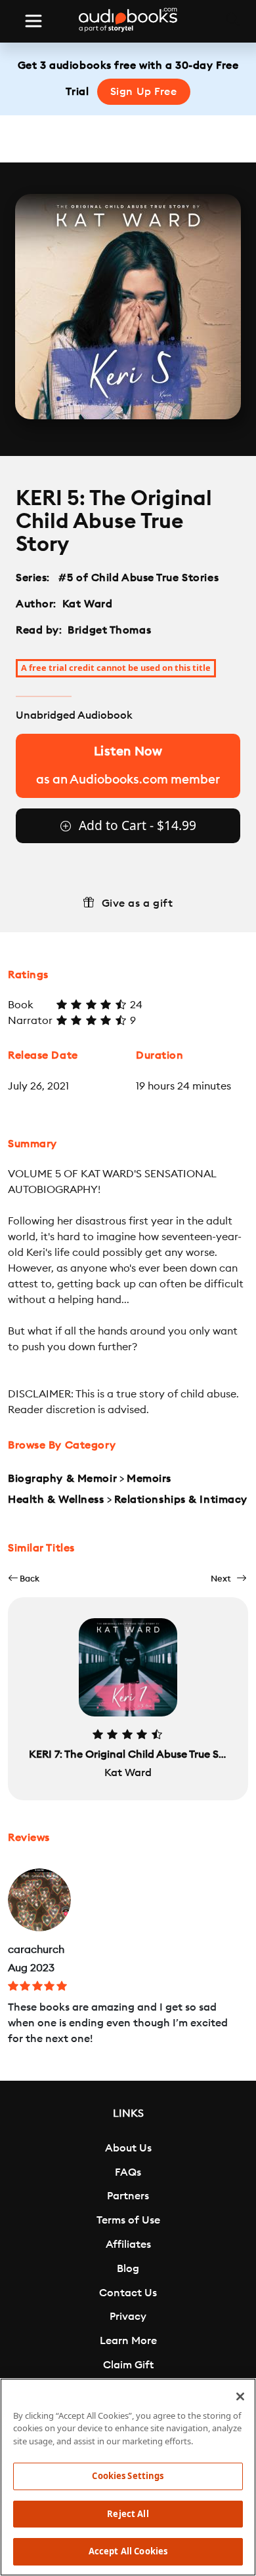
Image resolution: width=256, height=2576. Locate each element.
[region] (128, 2477)
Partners (128, 2196)
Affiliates (128, 2245)
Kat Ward (87, 604)
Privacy (128, 2317)
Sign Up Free (144, 92)
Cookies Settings (128, 2476)
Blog (128, 2269)
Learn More (128, 2341)
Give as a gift (138, 903)
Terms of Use (128, 2220)
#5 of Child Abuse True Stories (139, 578)
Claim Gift (128, 2365)
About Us (128, 2148)
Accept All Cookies (128, 2551)
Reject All (128, 2514)
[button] (24, 1579)
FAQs (128, 2172)
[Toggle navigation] (33, 21)
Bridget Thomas (109, 630)
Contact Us (128, 2293)
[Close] (240, 2396)
